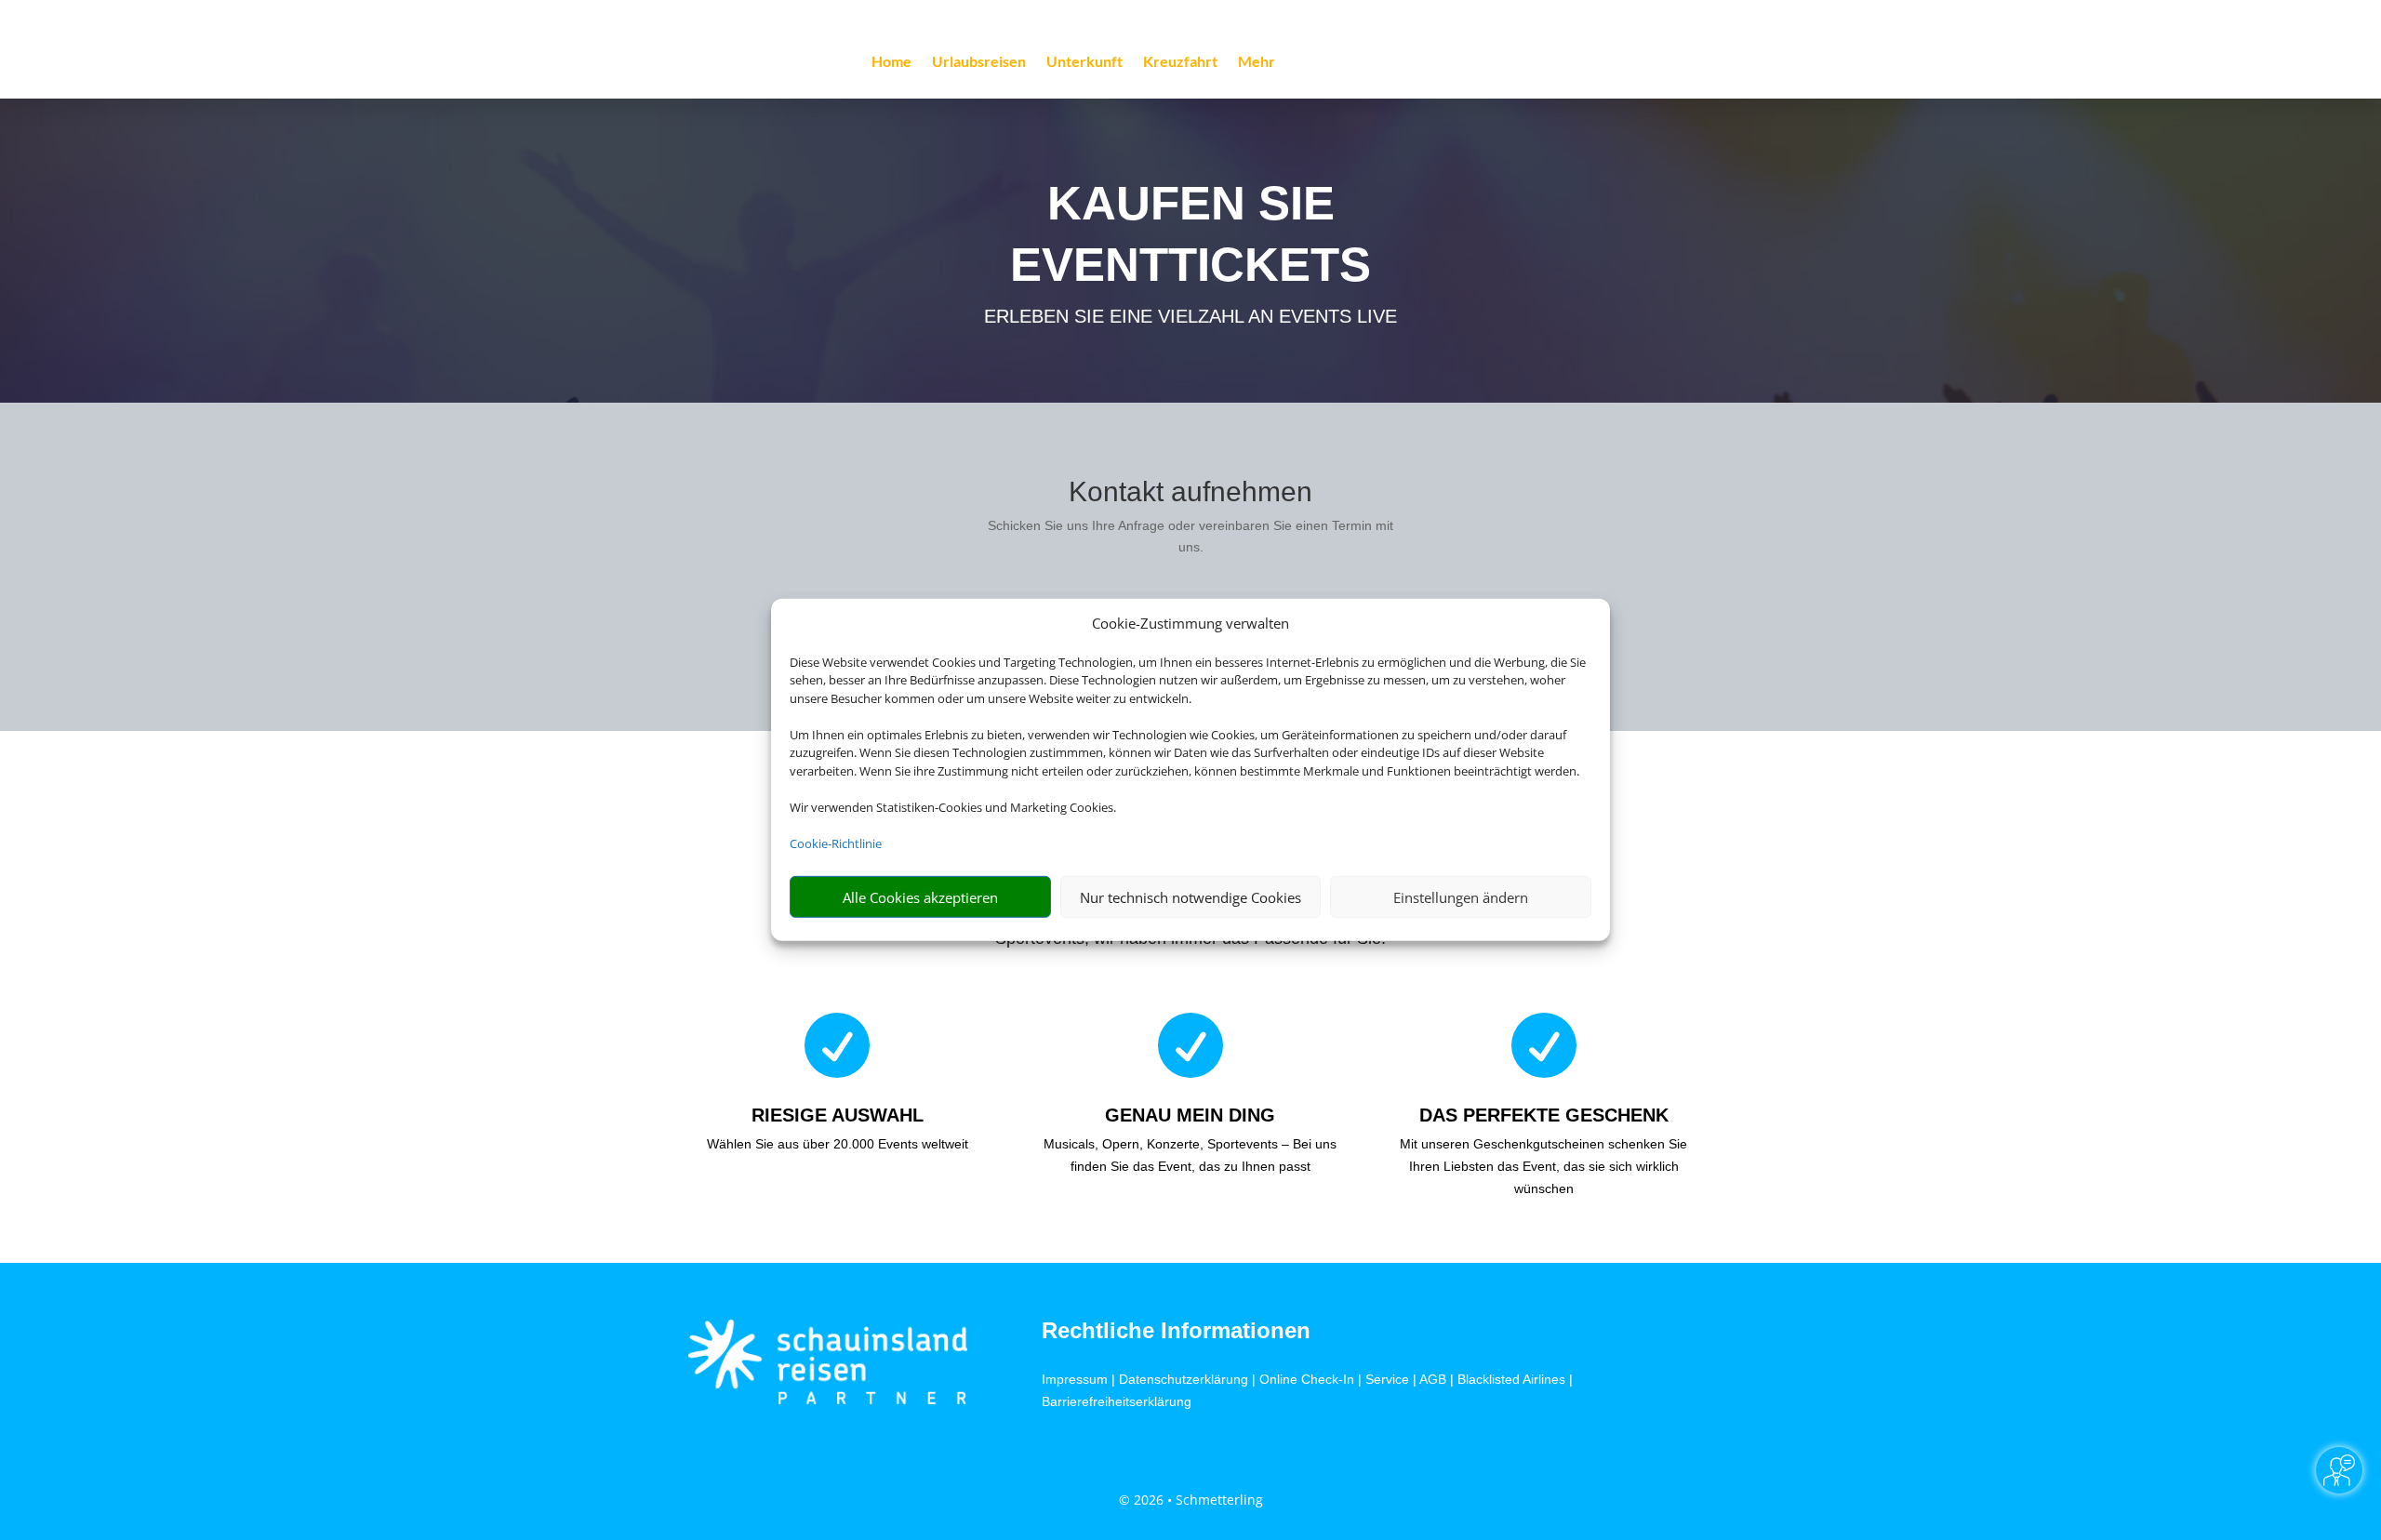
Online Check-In (1307, 1379)
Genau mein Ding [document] (1190, 1115)
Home (891, 62)
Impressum (1075, 1379)
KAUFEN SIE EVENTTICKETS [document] (1190, 234)
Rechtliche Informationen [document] (1176, 1331)
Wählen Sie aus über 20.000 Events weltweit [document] (838, 1144)
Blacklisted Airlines (1511, 1379)
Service (1387, 1379)
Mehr (1257, 62)
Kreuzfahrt (1180, 62)
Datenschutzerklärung (1184, 1379)
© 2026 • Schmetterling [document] (1191, 1500)
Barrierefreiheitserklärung (1117, 1401)
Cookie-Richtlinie (836, 843)
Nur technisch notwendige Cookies (1190, 897)
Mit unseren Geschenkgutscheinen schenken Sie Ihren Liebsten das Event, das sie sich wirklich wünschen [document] (1543, 1166)
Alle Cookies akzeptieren (920, 897)
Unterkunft (1084, 62)
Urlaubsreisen (979, 62)
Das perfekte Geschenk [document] (1544, 1115)
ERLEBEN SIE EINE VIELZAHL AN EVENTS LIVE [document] (1190, 316)
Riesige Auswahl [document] (838, 1115)
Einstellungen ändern (1461, 897)
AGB (1433, 1379)
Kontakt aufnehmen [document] (1190, 492)
